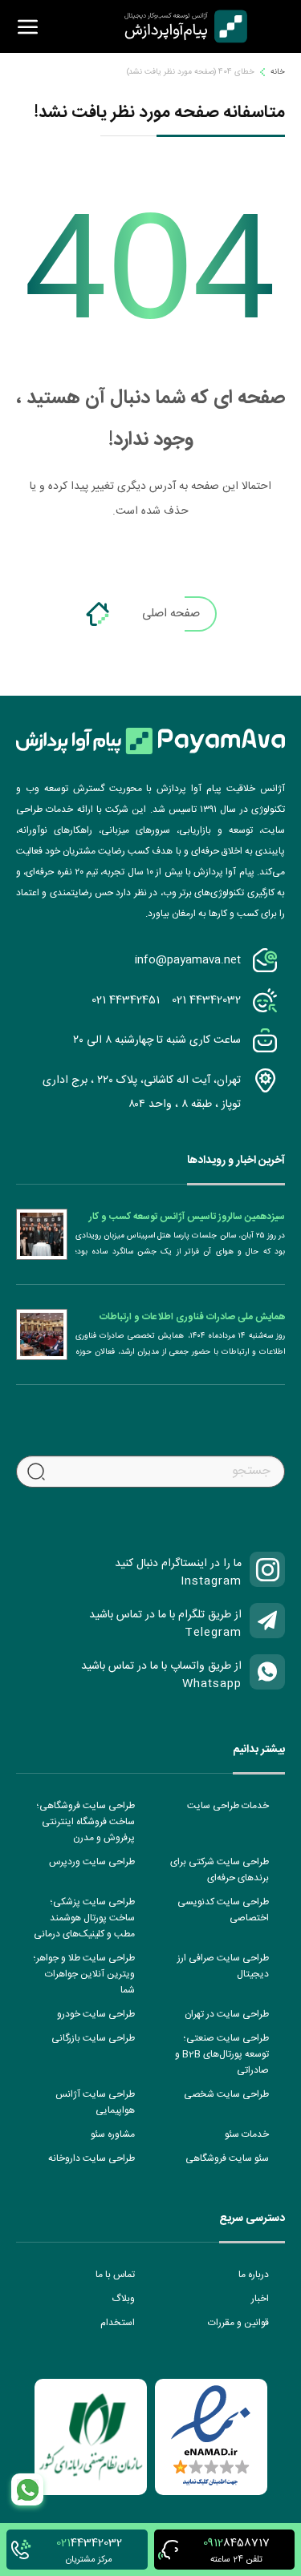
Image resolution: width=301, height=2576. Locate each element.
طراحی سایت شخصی (226, 2094)
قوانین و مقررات (238, 2323)
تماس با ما (115, 2275)
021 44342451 (126, 1000)
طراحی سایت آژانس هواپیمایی (95, 2102)
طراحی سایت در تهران (227, 2014)
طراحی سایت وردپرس (92, 1862)
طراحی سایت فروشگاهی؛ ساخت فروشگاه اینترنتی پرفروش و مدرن (86, 1822)
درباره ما (254, 2275)
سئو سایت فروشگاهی (227, 2158)
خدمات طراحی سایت (228, 1806)
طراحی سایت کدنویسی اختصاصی (223, 1910)
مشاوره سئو (113, 2134)
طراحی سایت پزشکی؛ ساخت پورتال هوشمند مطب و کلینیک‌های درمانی (84, 1918)
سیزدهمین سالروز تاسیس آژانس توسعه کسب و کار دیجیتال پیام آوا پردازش (187, 1217)
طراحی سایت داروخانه (92, 2158)
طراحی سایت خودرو (96, 2014)
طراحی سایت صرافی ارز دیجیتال (223, 1966)
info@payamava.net (188, 960)
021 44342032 (206, 1000)
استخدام (118, 2323)
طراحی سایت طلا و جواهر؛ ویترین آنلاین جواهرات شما (84, 1974)
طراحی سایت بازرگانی (93, 2038)
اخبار (260, 2299)
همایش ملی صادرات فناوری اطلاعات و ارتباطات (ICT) (192, 1317)
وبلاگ (123, 2299)
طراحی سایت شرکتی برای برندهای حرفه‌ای (220, 1870)
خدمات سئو (247, 2134)
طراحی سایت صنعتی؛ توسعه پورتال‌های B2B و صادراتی (222, 2054)
